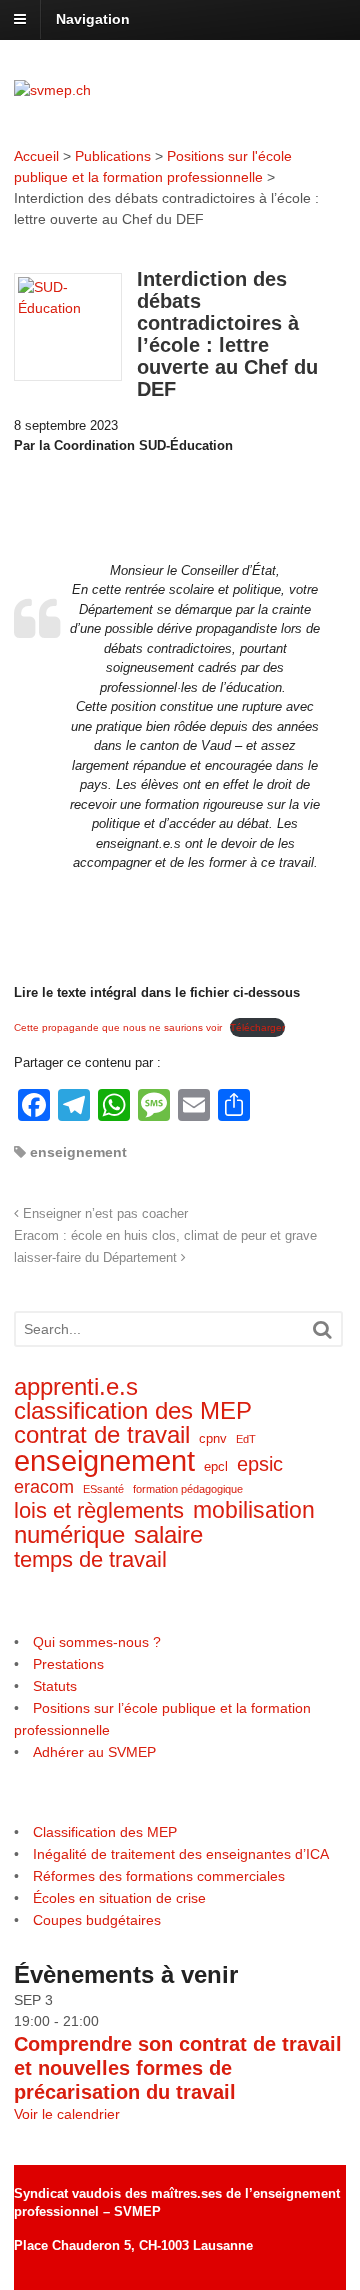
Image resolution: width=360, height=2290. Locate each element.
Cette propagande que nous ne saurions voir (118, 1027)
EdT (246, 1439)
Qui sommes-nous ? (97, 1642)
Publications (113, 156)
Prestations (68, 1664)
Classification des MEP (105, 1832)
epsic (260, 1464)
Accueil (36, 156)
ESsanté (103, 1489)
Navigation (93, 19)
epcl (216, 1466)
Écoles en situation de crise (119, 1898)
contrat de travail (102, 1435)
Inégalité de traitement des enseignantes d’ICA (181, 1854)
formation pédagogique (188, 1489)
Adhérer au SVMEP (94, 1752)
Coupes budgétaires (97, 1920)
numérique (69, 1534)
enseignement (78, 1152)
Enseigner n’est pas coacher (103, 1214)
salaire (168, 1535)
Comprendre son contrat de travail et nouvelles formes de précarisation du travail (178, 2068)
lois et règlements (99, 1510)
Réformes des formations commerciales (159, 1876)
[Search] (322, 1329)
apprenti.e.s (76, 1387)
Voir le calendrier (67, 2114)
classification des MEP (133, 1411)
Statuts (55, 1686)
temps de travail (90, 1559)
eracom (44, 1487)
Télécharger (257, 1027)
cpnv (213, 1438)
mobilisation (254, 1510)
